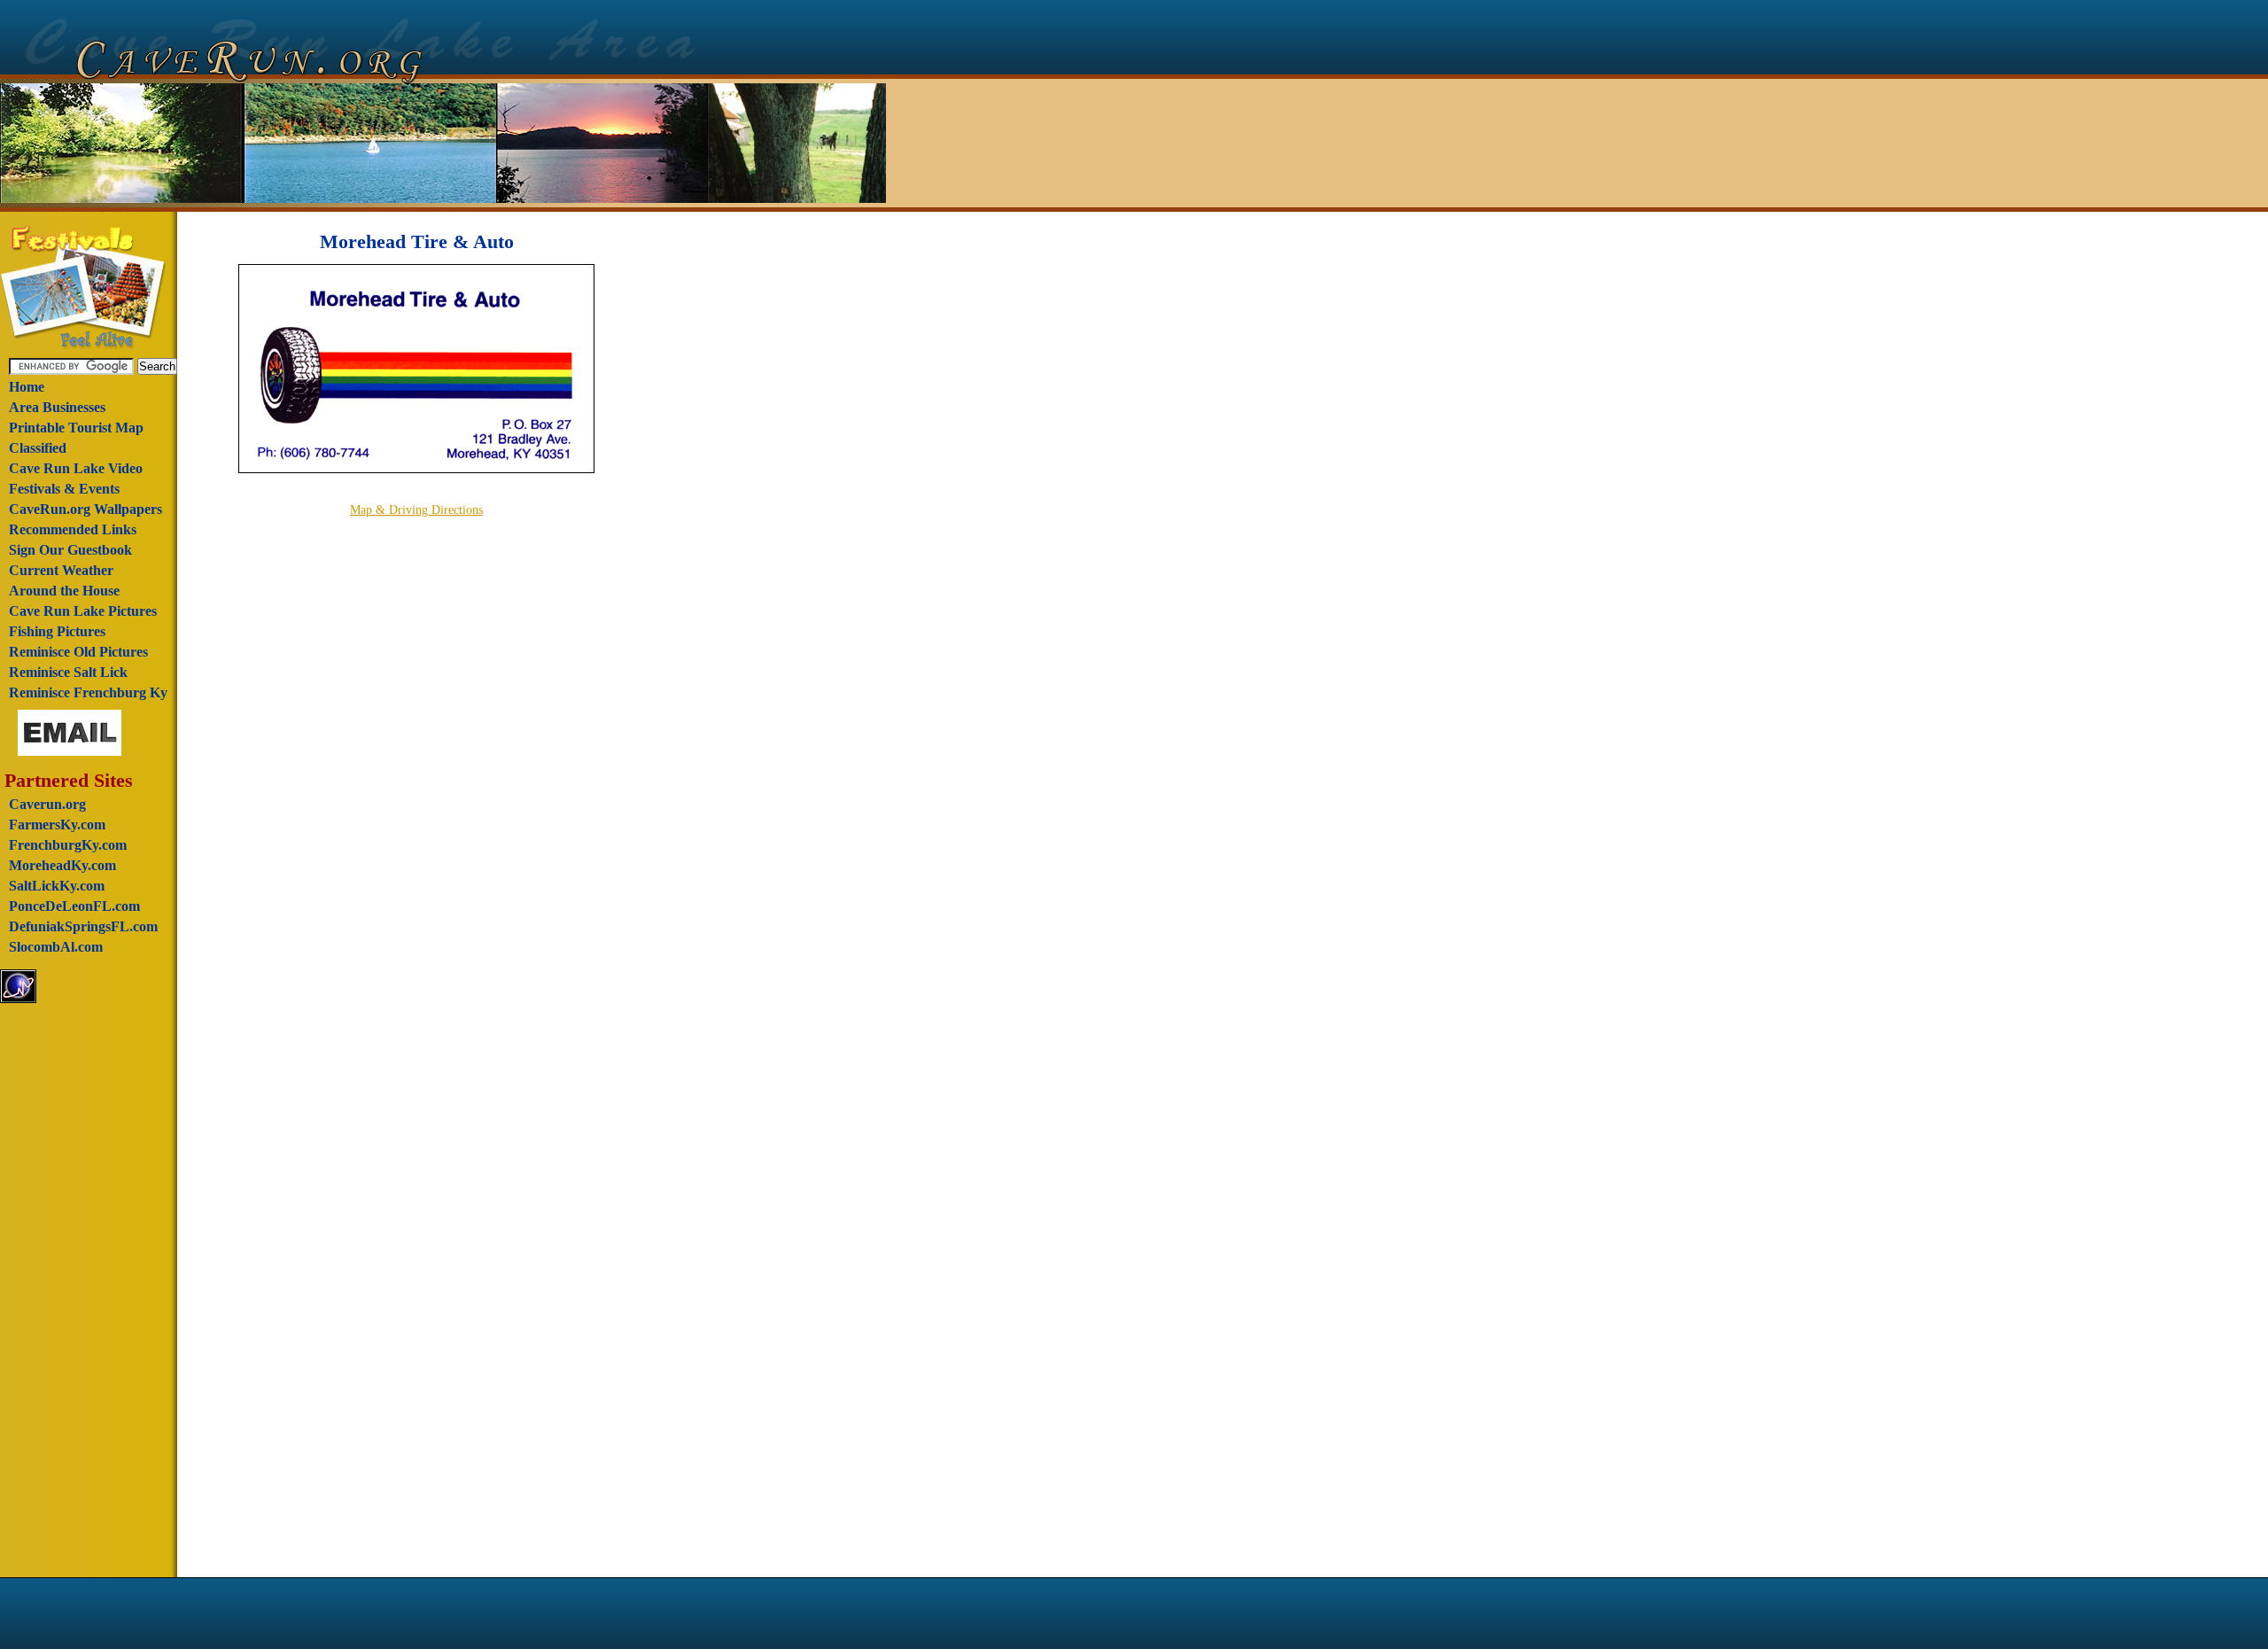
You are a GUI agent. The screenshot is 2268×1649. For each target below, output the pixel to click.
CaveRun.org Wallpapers (85, 509)
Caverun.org (47, 804)
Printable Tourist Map (76, 428)
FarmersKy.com (57, 824)
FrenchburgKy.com (68, 845)
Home (27, 387)
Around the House (64, 591)
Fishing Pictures (57, 631)
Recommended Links (73, 529)
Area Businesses (57, 407)
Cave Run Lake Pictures (83, 611)
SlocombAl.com (56, 947)
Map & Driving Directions (416, 510)
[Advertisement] (86, 1292)
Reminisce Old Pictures (78, 652)
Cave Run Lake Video (76, 468)
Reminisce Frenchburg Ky (88, 692)
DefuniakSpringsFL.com (83, 926)
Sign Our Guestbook (70, 550)
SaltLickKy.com (57, 886)
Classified (38, 448)
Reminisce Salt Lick (68, 672)
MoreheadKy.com (62, 865)
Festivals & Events (64, 489)
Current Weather (61, 570)
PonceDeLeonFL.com (74, 906)
